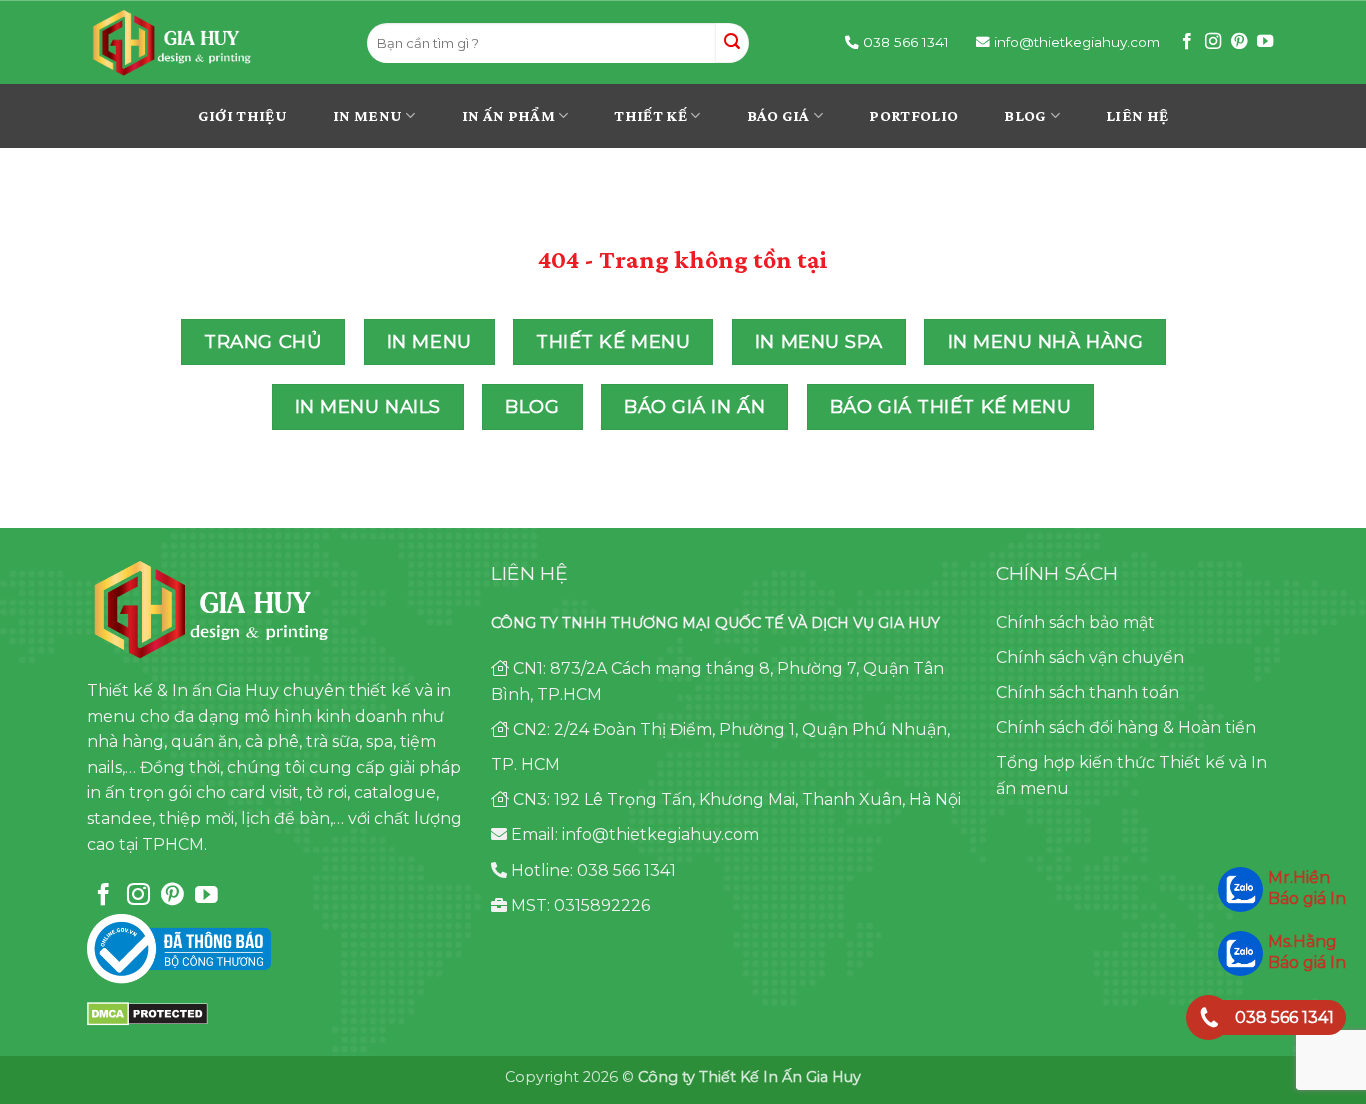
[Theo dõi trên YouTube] (1265, 42)
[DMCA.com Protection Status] (147, 1012)
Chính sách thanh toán (1087, 692)
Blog (1025, 115)
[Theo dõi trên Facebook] (1187, 42)
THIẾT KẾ (650, 115)
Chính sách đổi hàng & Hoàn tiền (1126, 727)
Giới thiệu (242, 115)
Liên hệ (1137, 115)
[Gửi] (732, 43)
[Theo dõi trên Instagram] (1213, 42)
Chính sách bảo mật (1075, 622)
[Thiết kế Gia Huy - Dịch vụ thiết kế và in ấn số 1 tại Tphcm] (212, 43)
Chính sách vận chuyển (1090, 657)
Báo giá (778, 115)
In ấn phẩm (508, 115)
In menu (367, 115)
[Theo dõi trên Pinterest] (1239, 42)
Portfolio (913, 115)
